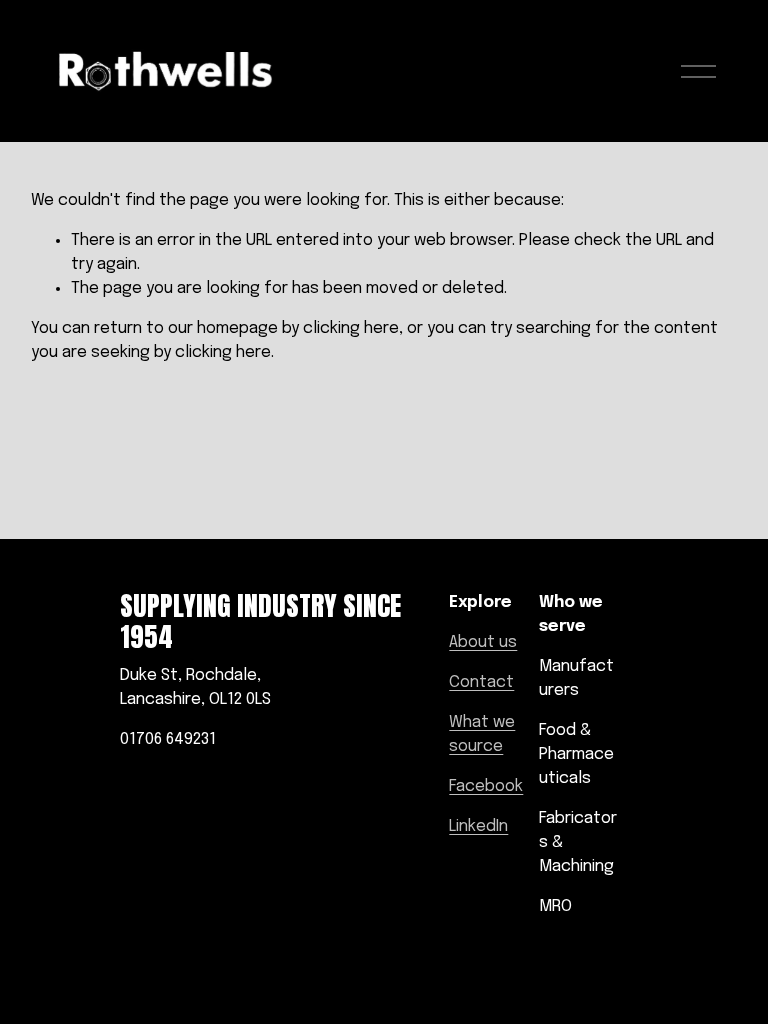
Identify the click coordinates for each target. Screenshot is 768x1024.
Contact (481, 682)
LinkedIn (478, 826)
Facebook (486, 786)
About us (483, 642)
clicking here (351, 328)
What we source (482, 734)
